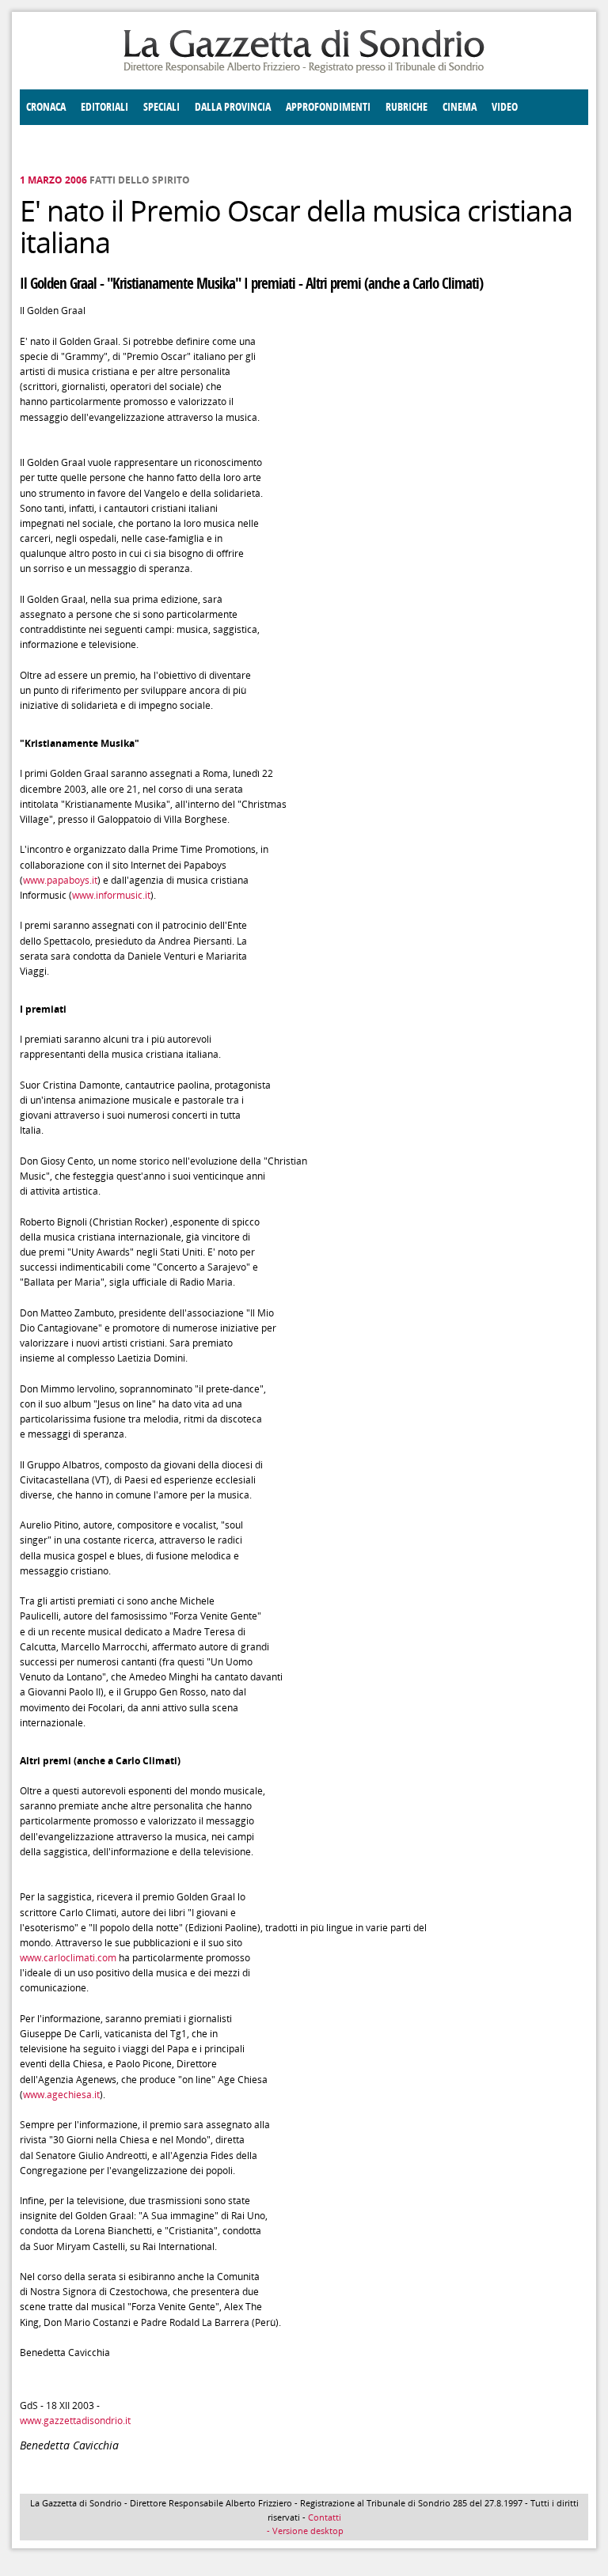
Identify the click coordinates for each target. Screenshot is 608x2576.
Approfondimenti (328, 107)
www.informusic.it (111, 895)
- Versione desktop (304, 2531)
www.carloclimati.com (68, 1958)
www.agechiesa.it (61, 2095)
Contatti (325, 2517)
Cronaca (46, 107)
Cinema (460, 107)
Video (505, 107)
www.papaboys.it (60, 880)
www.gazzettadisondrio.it (75, 2421)
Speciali (161, 107)
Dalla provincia (233, 107)
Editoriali (104, 107)
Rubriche (407, 107)
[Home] (304, 70)
